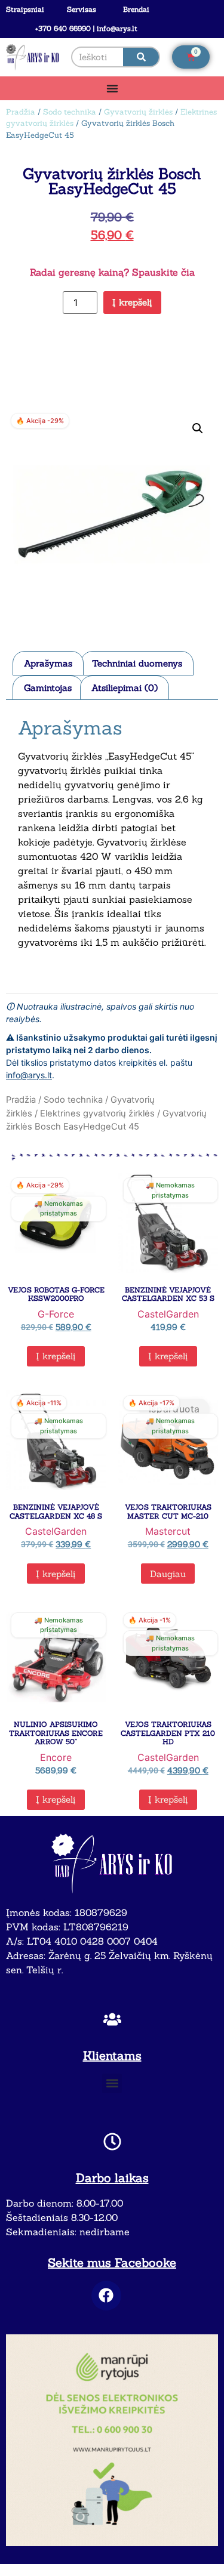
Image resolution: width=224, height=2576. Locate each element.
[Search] (141, 57)
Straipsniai (25, 9)
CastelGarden (168, 1314)
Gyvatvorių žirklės (138, 112)
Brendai (136, 9)
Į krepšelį (132, 302)
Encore (56, 1757)
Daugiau (168, 1574)
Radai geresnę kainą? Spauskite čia (112, 272)
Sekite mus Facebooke (112, 2262)
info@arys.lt (29, 1075)
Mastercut (168, 1531)
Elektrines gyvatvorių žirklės (97, 1113)
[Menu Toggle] (112, 88)
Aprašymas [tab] (48, 663)
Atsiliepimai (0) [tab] (125, 688)
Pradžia (21, 112)
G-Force (56, 1314)
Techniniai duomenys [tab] (137, 663)
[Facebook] (106, 2296)
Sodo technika (70, 112)
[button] (198, 428)
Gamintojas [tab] (48, 688)
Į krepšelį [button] (56, 1356)
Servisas (82, 9)
